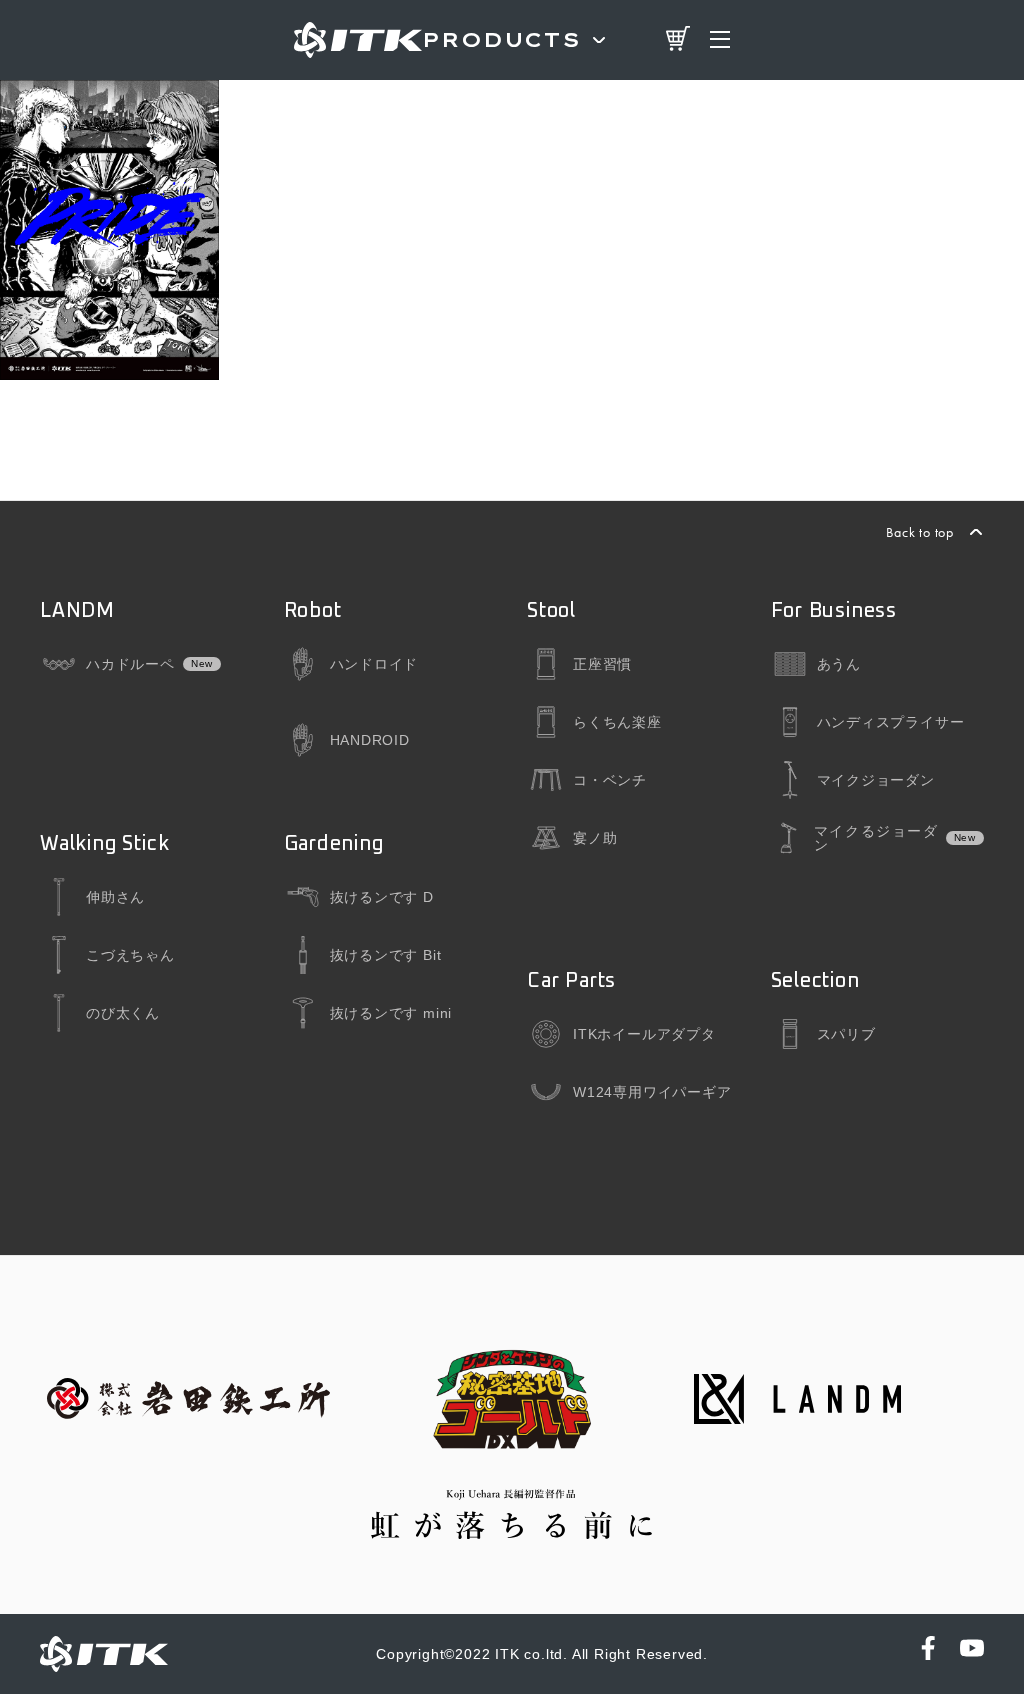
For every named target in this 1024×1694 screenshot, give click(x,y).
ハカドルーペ (130, 664)
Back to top (920, 532)
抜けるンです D (382, 897)
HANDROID (370, 740)
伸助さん (115, 897)
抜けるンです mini (391, 1013)
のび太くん (123, 1013)
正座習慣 (602, 664)
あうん (839, 664)
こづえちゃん (130, 955)
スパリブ (846, 1034)
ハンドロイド (374, 664)
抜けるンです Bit (386, 955)
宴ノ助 (595, 838)
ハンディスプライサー (891, 722)
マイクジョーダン (876, 780)
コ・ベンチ (610, 780)
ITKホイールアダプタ (644, 1034)
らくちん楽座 (617, 722)
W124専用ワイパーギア (652, 1092)
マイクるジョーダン (876, 838)
